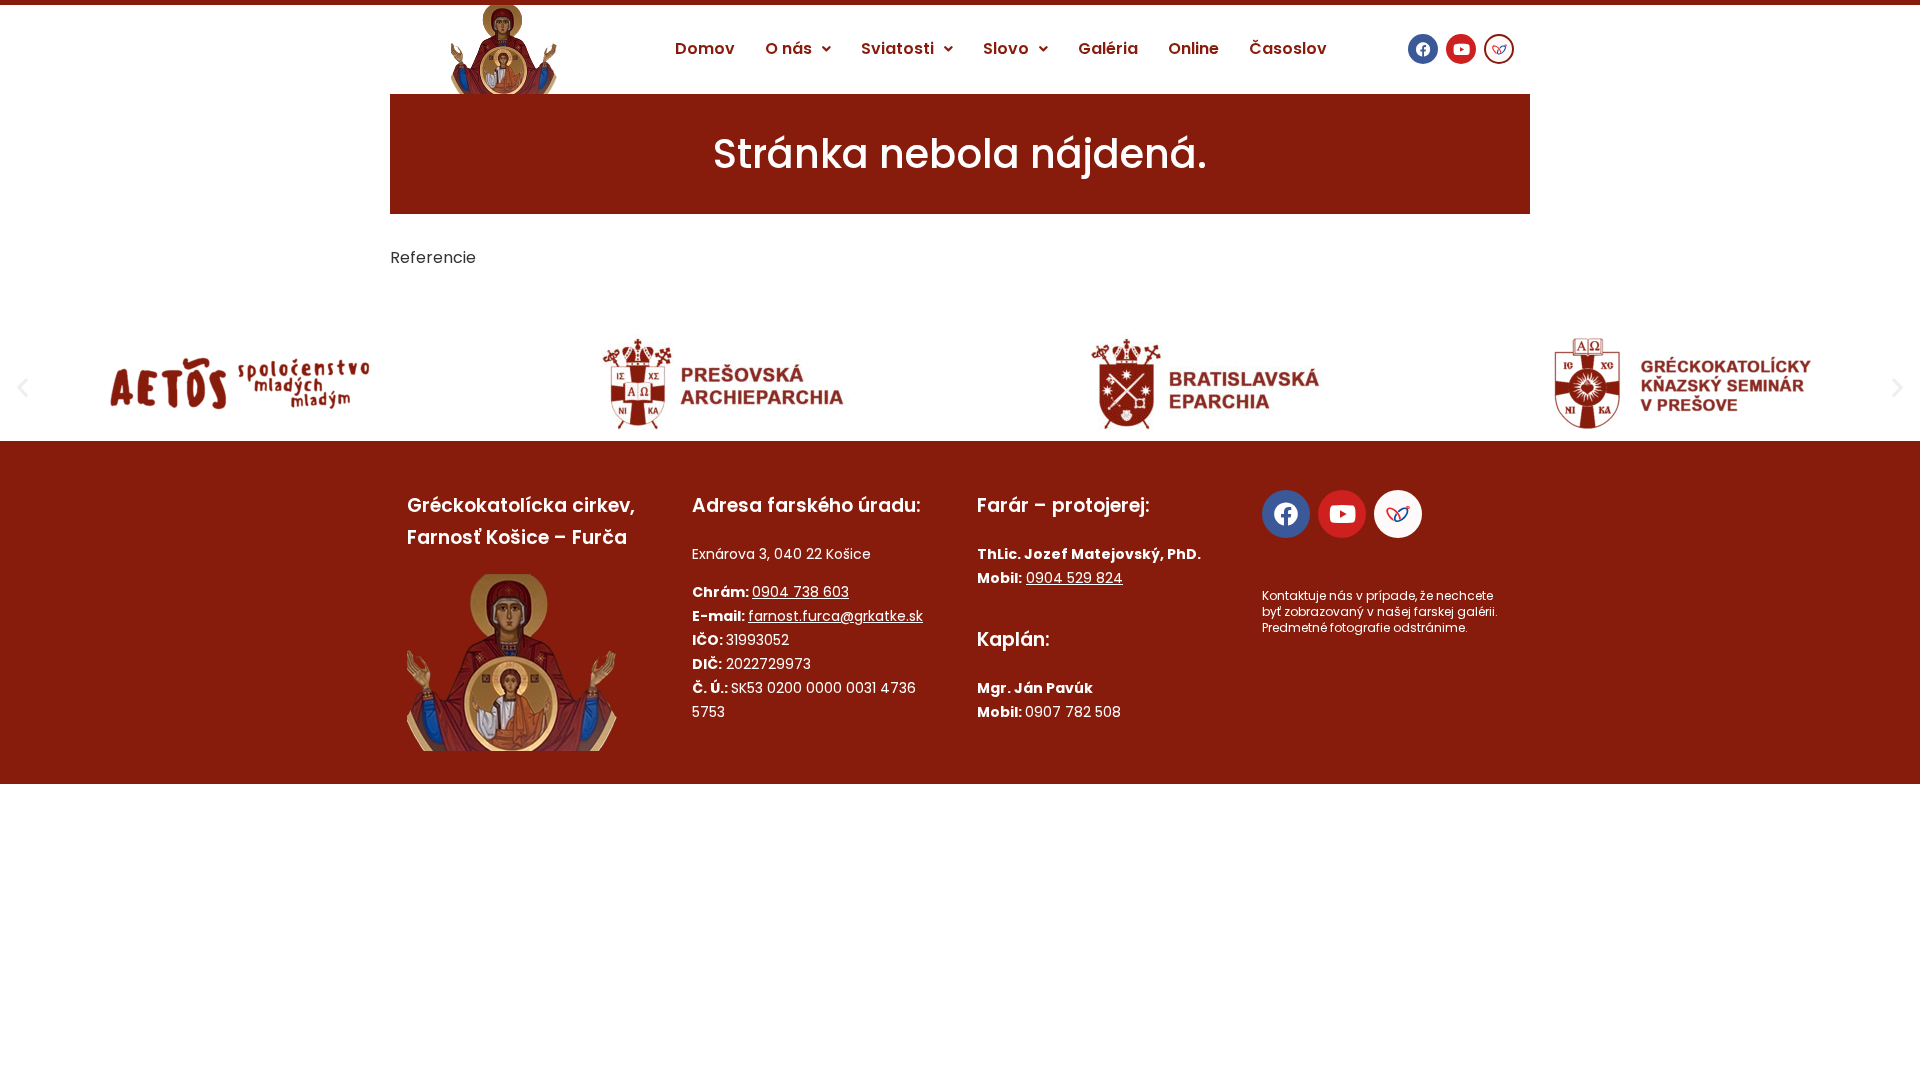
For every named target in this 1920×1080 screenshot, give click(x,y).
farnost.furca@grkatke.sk (835, 616)
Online (1193, 48)
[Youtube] (1461, 49)
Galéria (1108, 48)
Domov (705, 48)
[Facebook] (1423, 49)
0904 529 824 (1074, 578)
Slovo (1006, 48)
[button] (798, 49)
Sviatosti (897, 48)
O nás (788, 48)
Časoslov (1288, 48)
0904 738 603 (800, 592)
